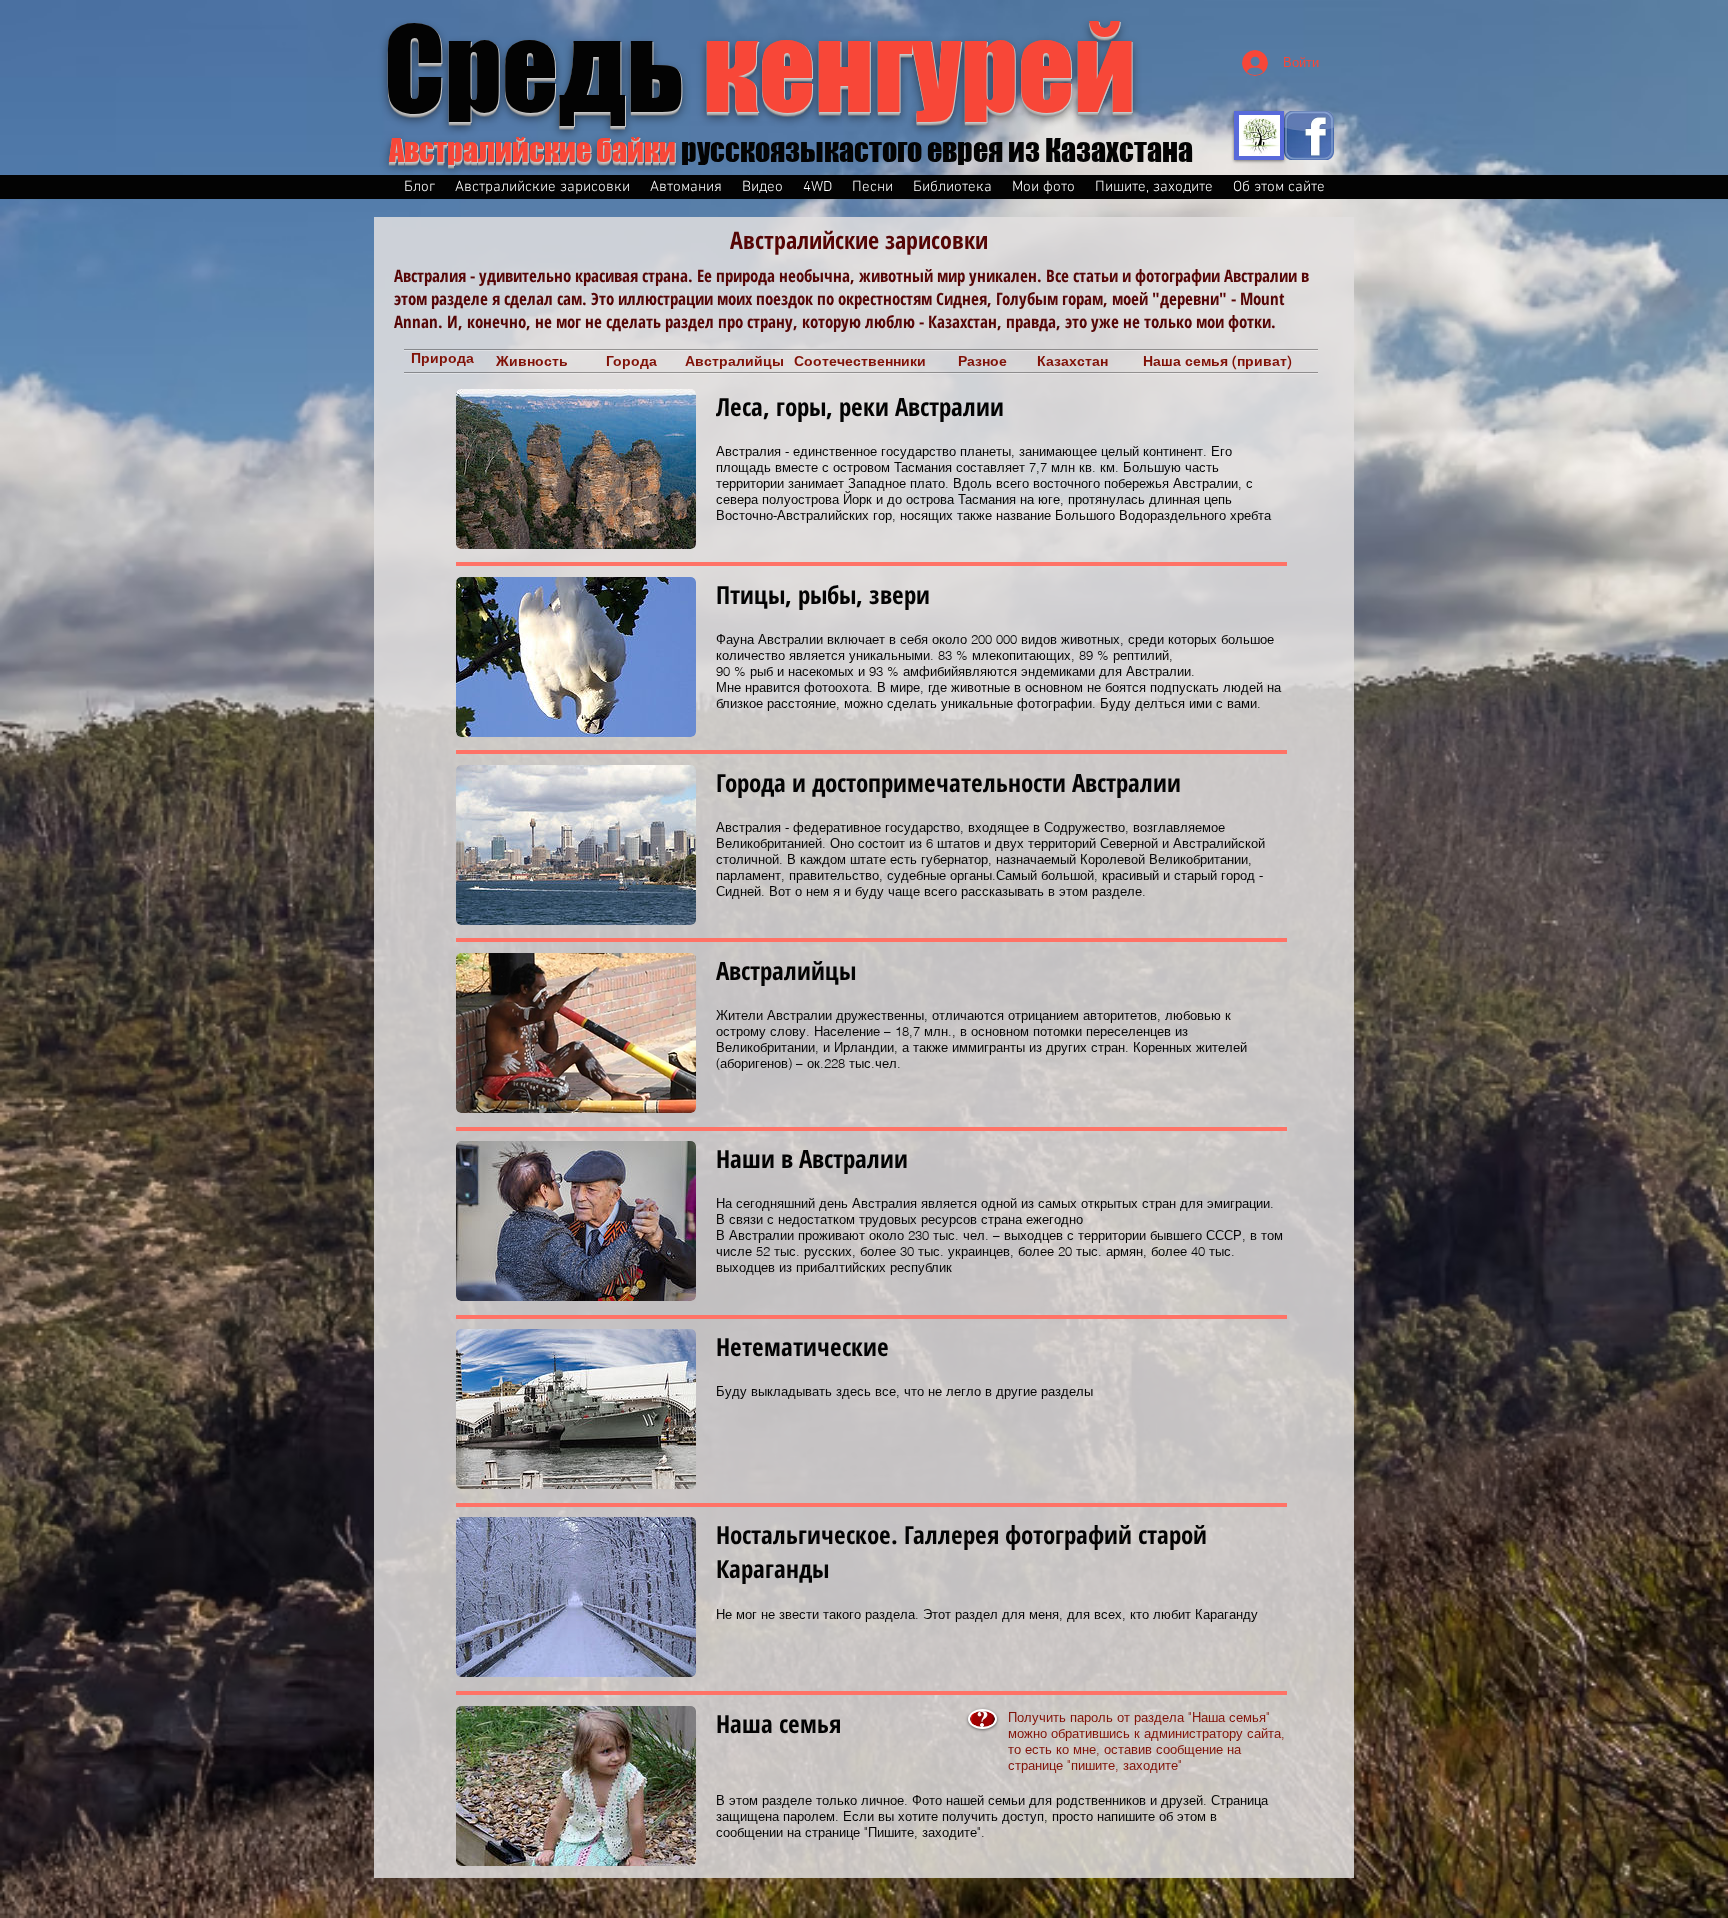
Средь (760, 68)
